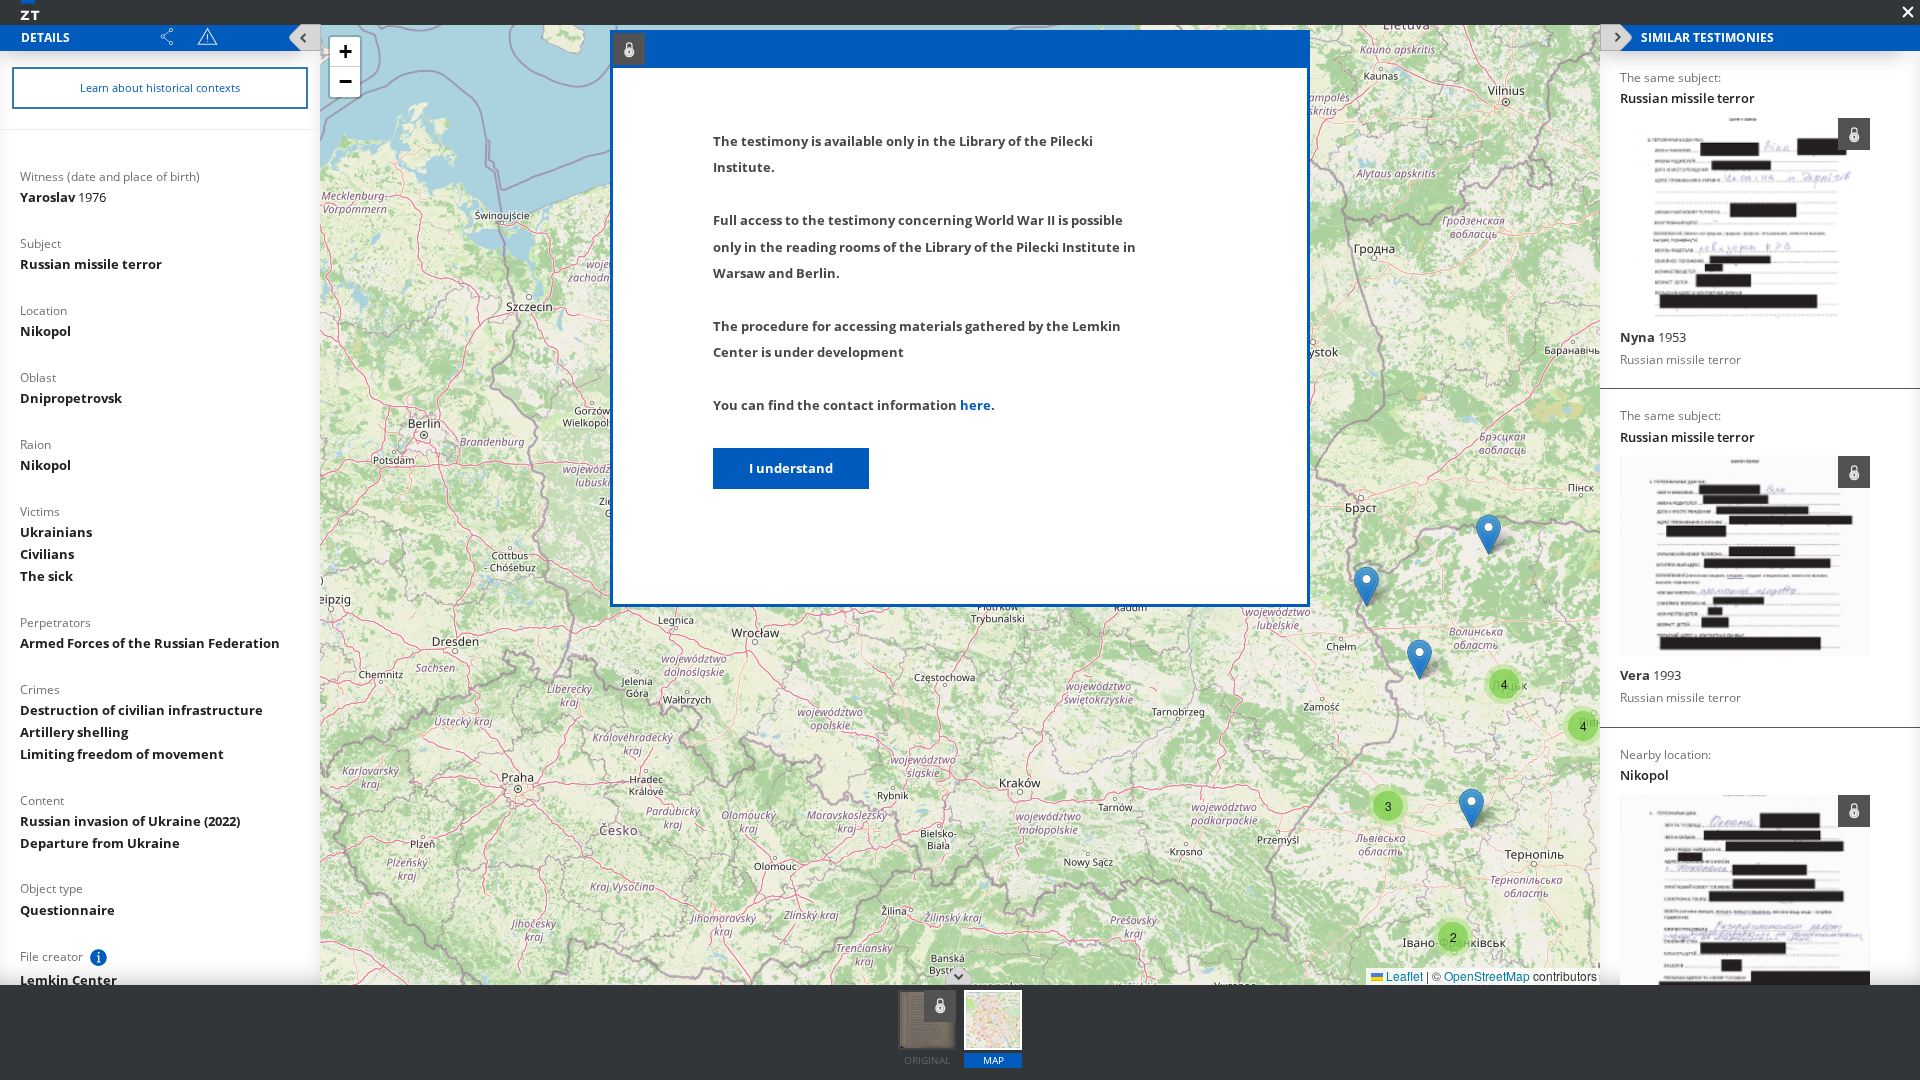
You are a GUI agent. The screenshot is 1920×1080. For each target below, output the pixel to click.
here (975, 405)
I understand (791, 468)
